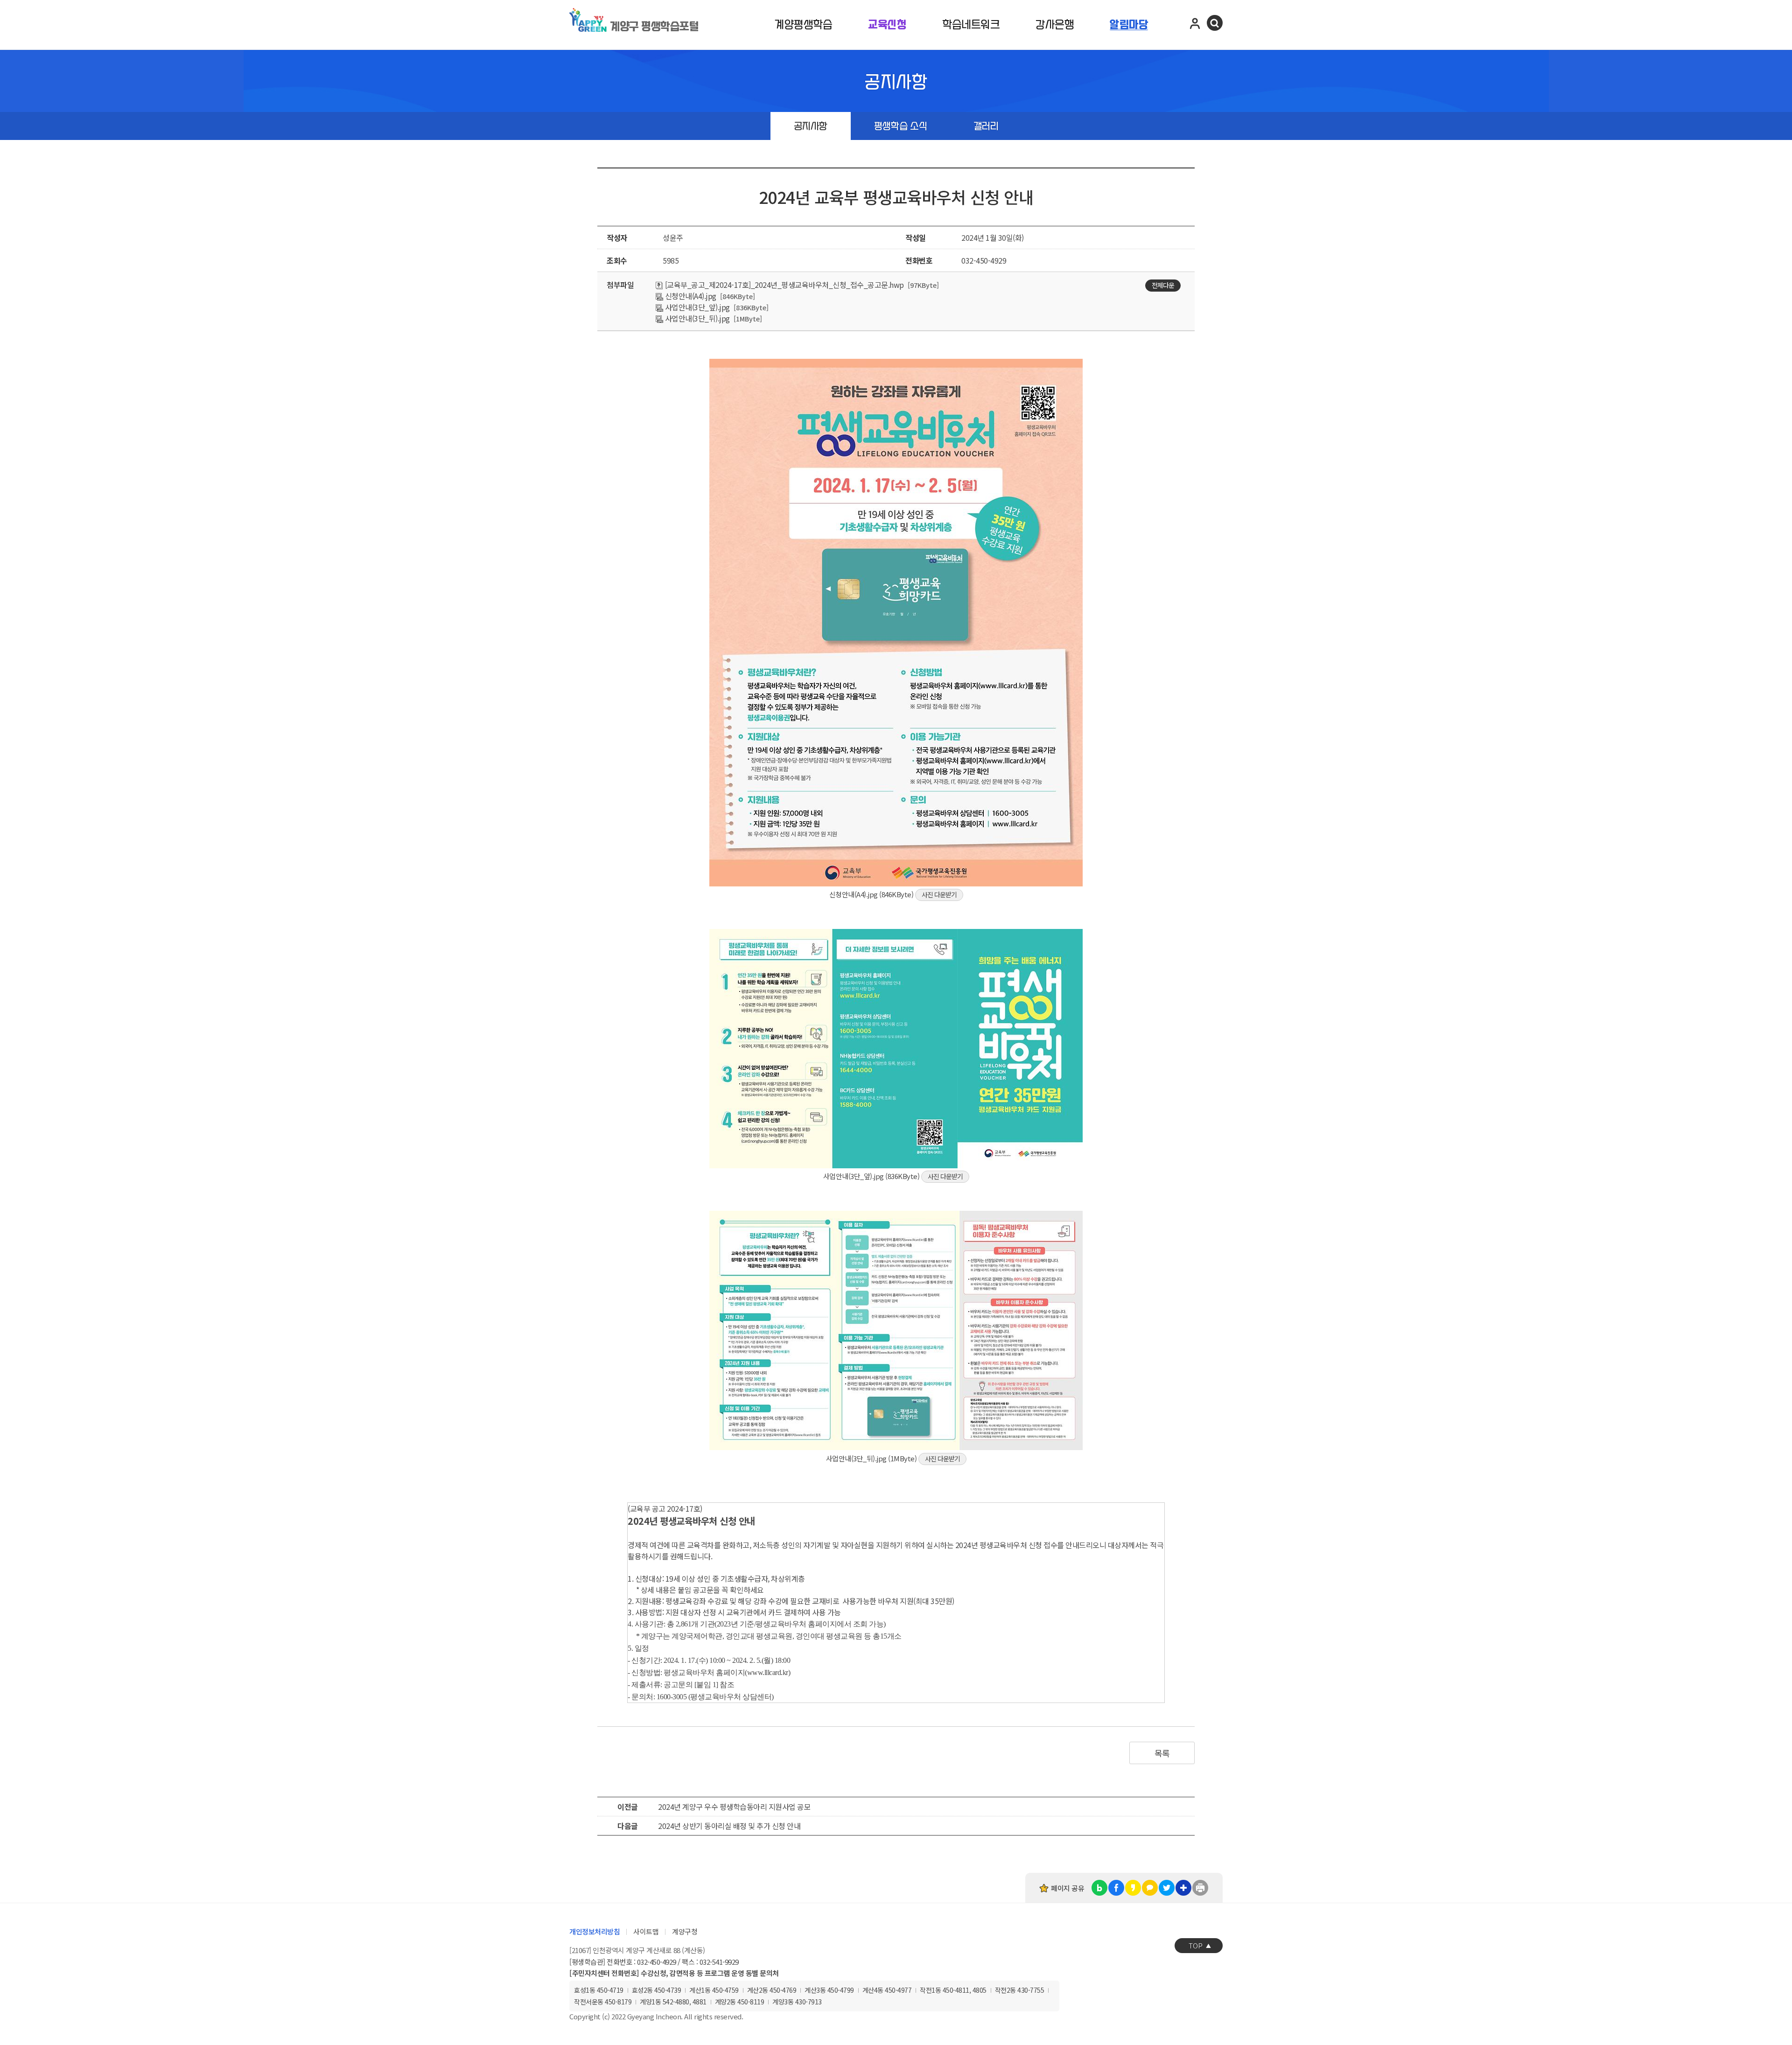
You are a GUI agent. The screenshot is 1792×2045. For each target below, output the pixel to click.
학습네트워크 (971, 25)
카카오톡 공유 (1150, 1888)
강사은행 (1055, 25)
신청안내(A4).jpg (690, 296)
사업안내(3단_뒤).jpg (696, 318)
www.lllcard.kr (768, 1672)
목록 (1162, 1753)
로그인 (1195, 23)
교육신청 (887, 25)
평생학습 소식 (900, 126)
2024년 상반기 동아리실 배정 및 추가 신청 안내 (729, 1826)
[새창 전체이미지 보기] (896, 883)
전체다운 (1163, 285)
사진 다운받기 (939, 894)
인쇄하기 (1200, 1888)
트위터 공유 (1167, 1888)
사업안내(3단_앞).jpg (696, 307)
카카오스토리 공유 (1133, 1888)
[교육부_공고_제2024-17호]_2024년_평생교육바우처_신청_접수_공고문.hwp (784, 285)
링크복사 (1183, 1888)
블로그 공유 (1099, 1888)
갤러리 (986, 126)
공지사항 (811, 126)
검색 (1215, 23)
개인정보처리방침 (595, 1931)
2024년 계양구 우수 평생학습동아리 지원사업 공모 (734, 1807)
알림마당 (1129, 25)
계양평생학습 (803, 25)
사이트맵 (646, 1931)
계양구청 (685, 1931)
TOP (1196, 1945)
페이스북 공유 (1116, 1888)
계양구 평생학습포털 (654, 27)
